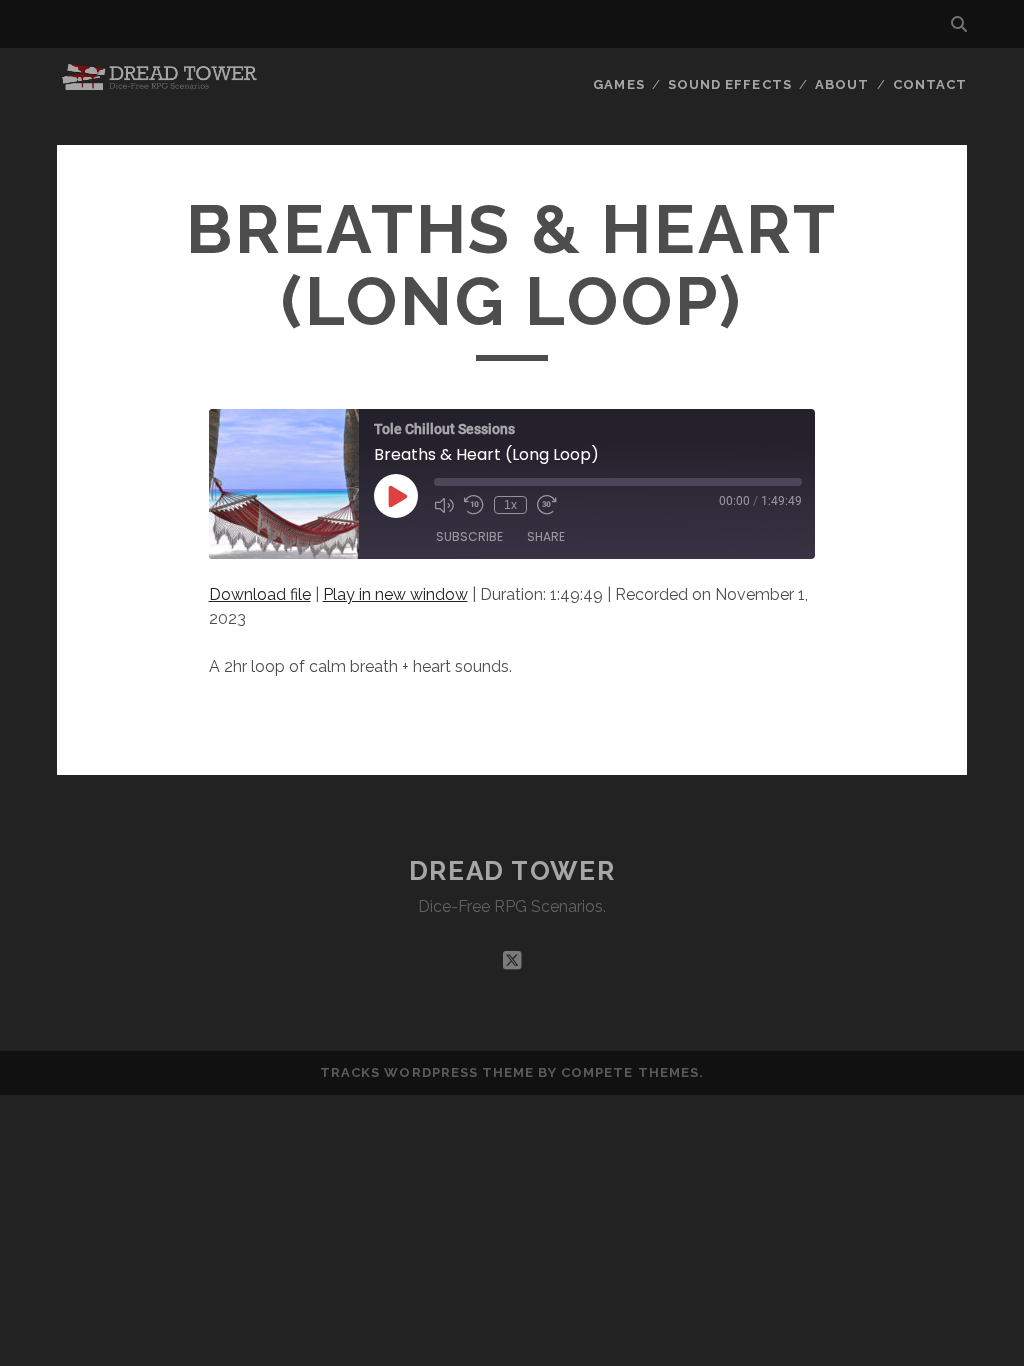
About (842, 84)
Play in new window (395, 594)
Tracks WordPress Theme (427, 1072)
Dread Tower (512, 871)
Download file (260, 594)
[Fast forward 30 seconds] (547, 505)
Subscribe (469, 536)
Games (618, 84)
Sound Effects (730, 84)
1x (510, 505)
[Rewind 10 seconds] (474, 505)
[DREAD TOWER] (161, 84)
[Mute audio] (444, 505)
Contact (930, 84)
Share (546, 536)
